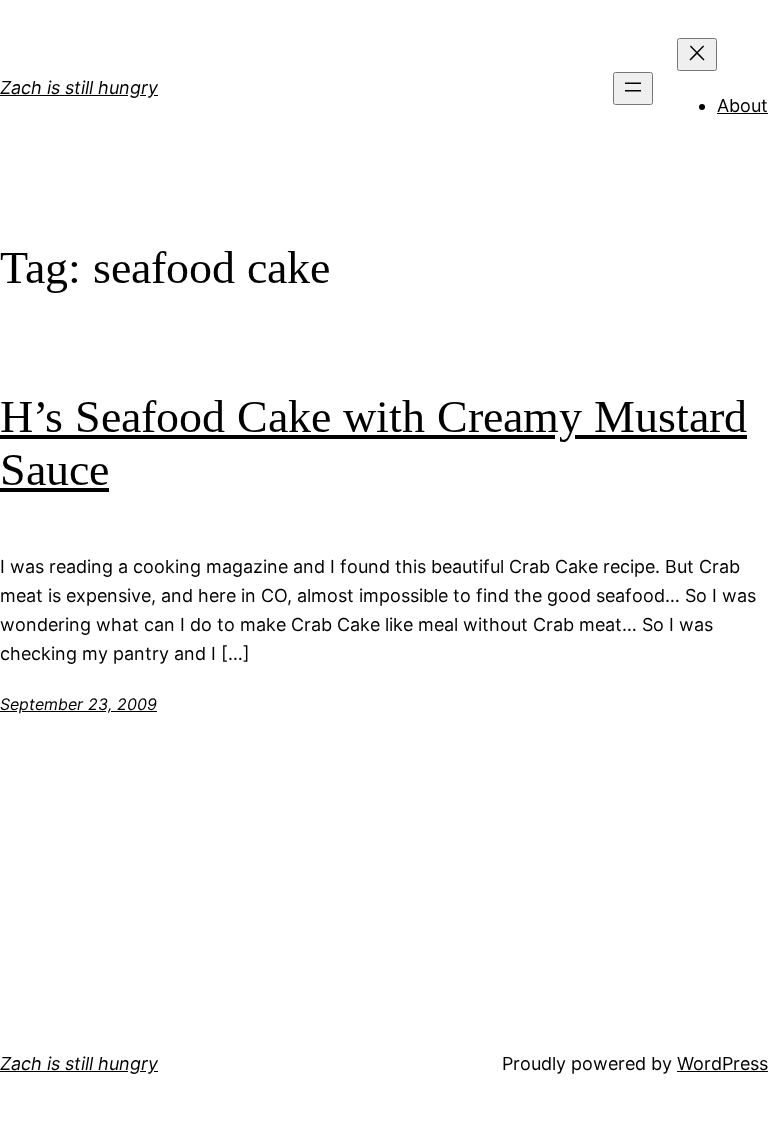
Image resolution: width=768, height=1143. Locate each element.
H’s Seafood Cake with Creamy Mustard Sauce (373, 443)
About (742, 105)
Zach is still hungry (79, 87)
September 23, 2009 (78, 704)
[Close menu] (697, 54)
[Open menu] (633, 88)
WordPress (722, 1063)
